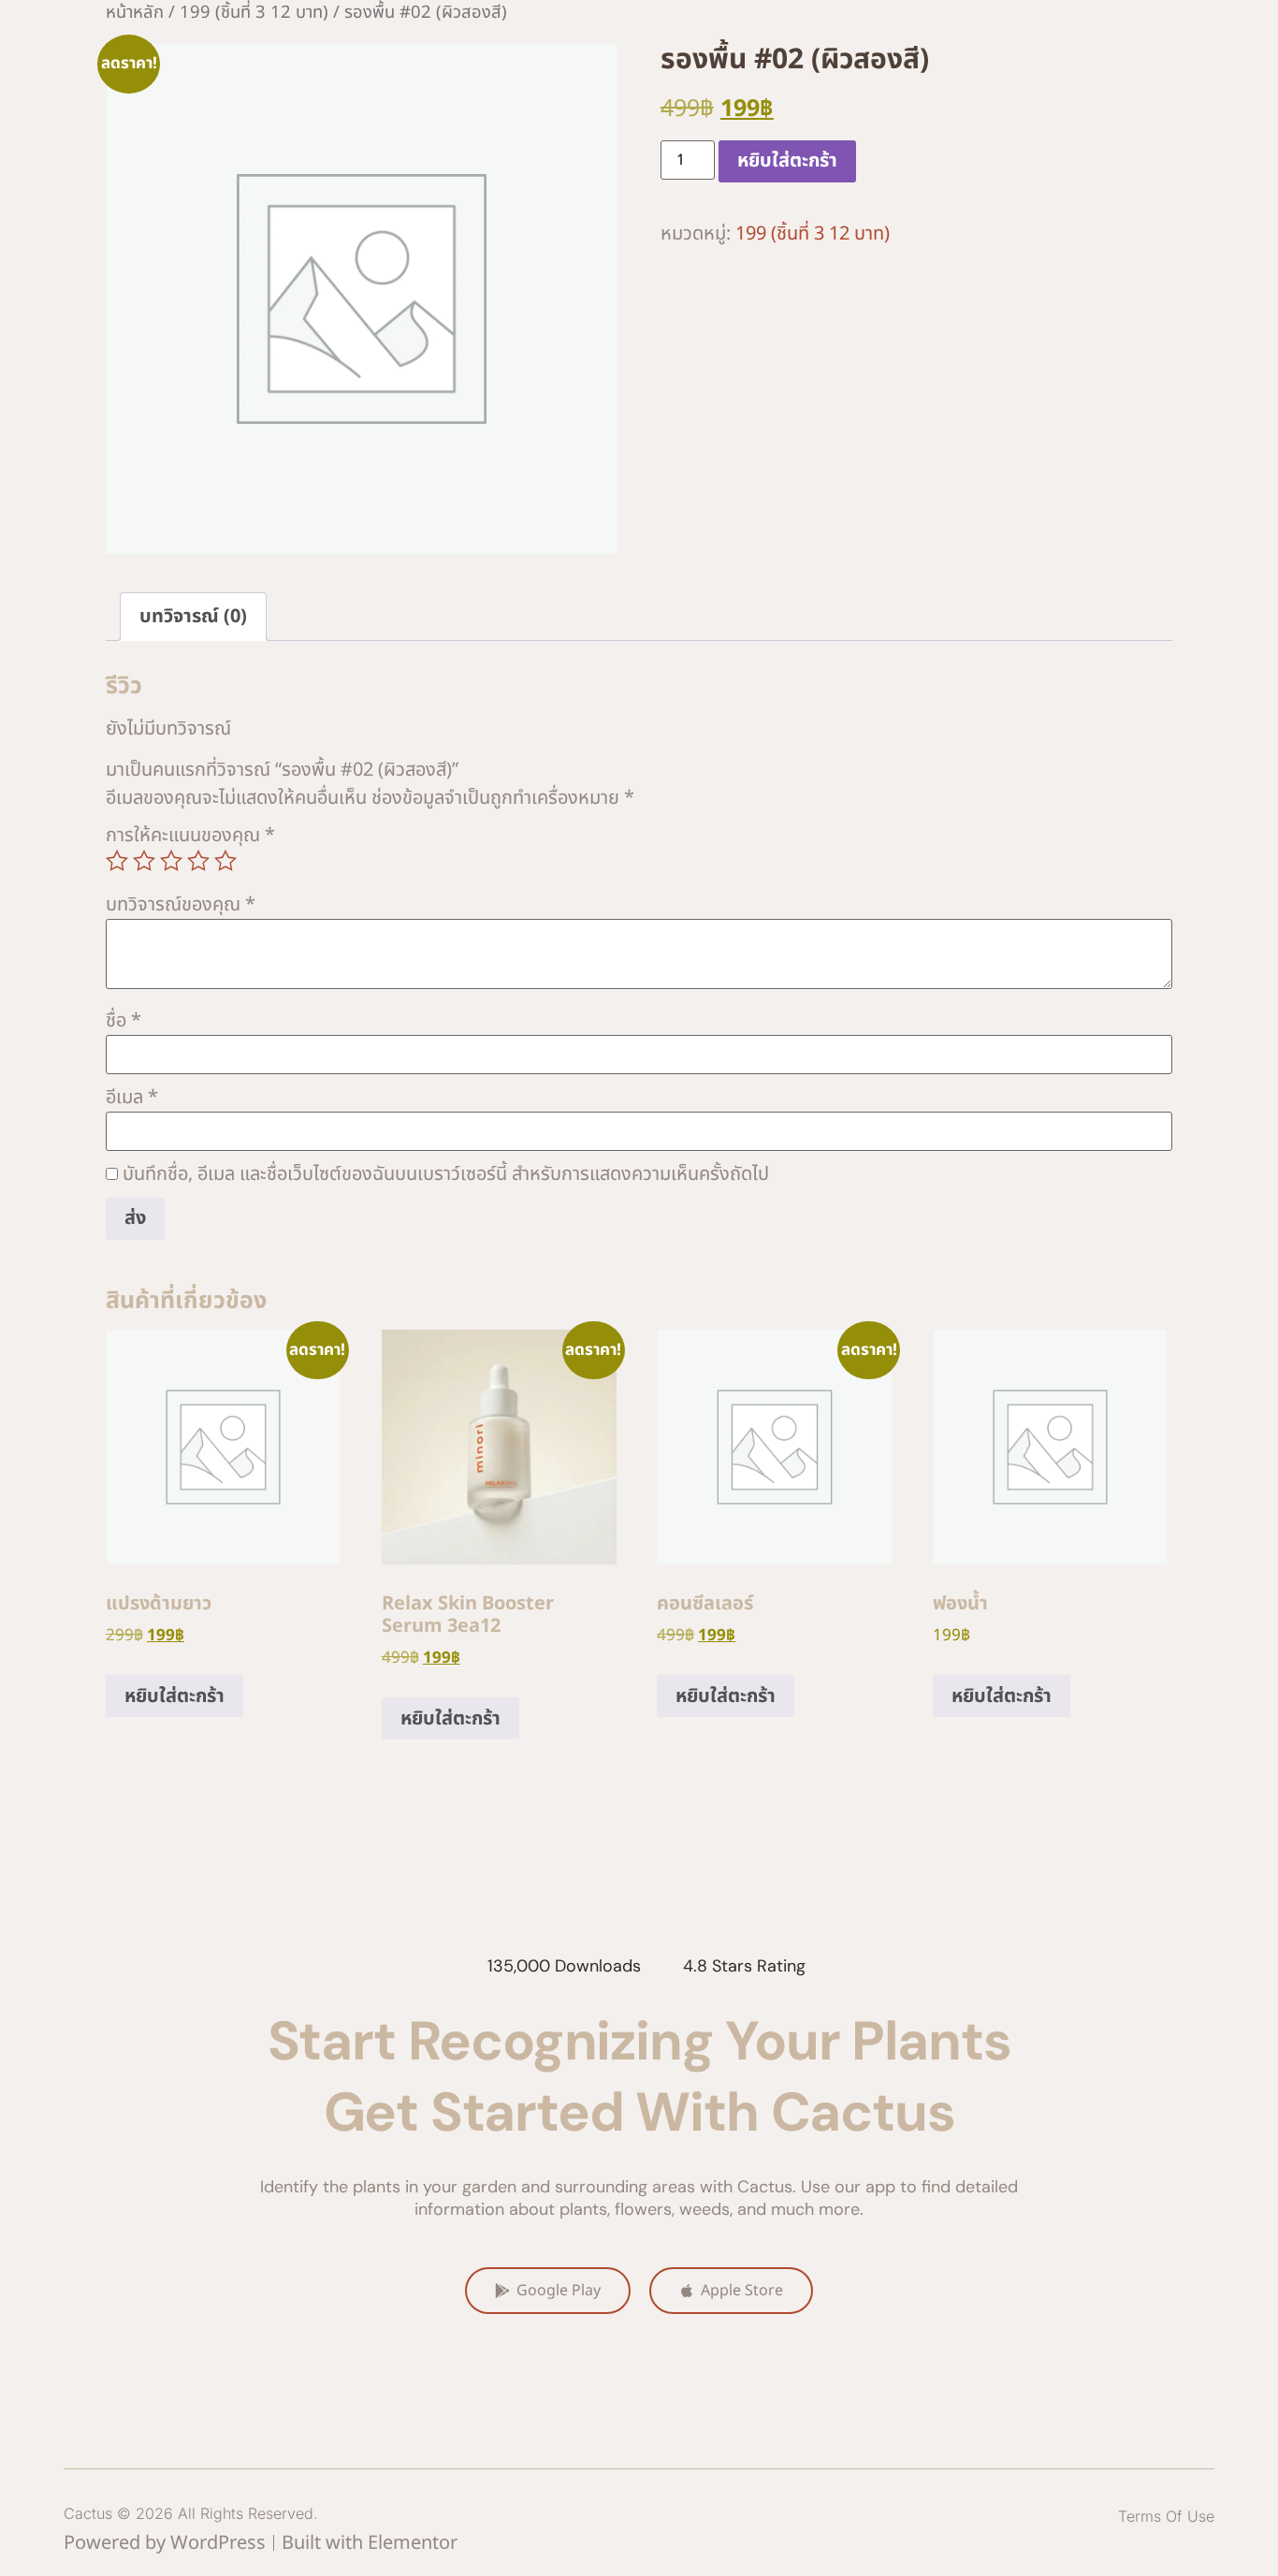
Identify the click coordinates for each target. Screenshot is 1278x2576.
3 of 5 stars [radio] (171, 861)
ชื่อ (123, 1021)
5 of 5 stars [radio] (225, 861)
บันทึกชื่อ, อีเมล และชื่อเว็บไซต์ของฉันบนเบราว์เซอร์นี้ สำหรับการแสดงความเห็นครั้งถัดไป (446, 1174)
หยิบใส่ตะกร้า (787, 161)
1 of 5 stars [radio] (117, 861)
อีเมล (132, 1098)
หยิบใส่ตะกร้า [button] (174, 1696)
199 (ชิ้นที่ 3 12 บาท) (813, 234)
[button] (1166, 2516)
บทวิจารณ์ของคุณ (181, 905)
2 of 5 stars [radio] (144, 861)
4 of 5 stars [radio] (198, 861)
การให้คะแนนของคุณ (190, 836)
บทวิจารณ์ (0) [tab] (193, 617)
